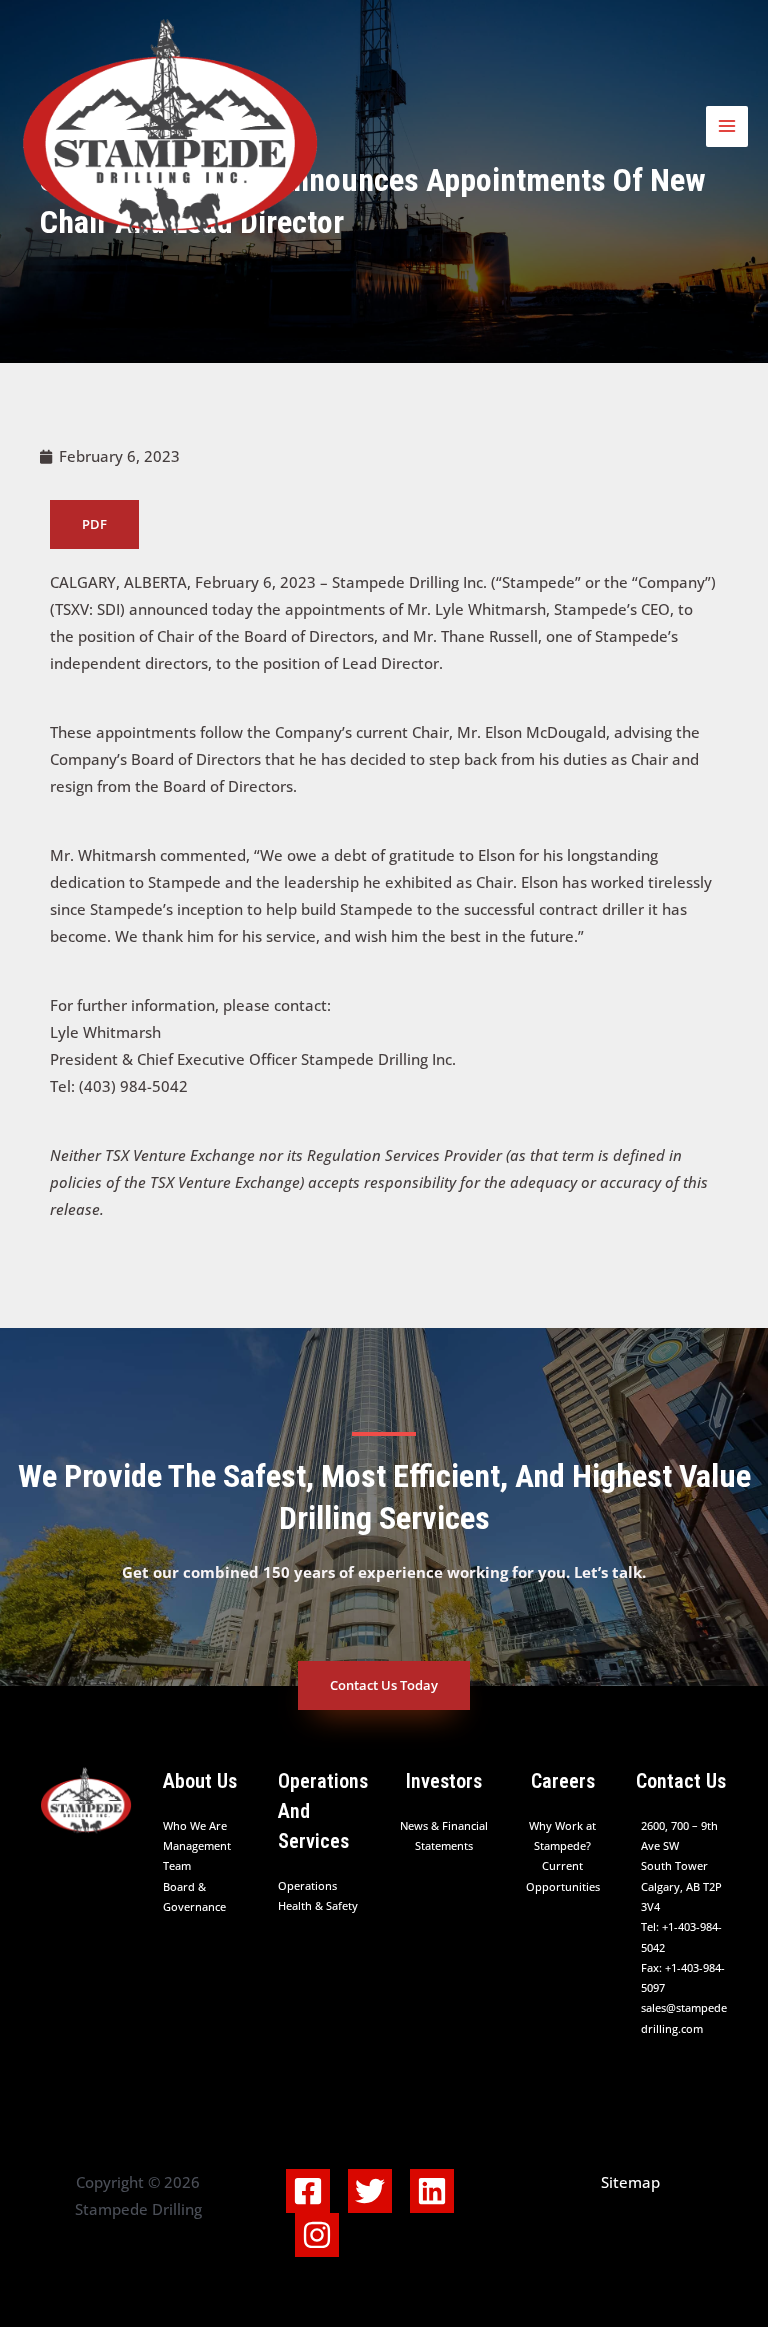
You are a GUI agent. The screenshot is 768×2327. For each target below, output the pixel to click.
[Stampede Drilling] (170, 127)
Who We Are (195, 1825)
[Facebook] (308, 2191)
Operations (307, 1885)
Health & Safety (318, 1905)
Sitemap (630, 2182)
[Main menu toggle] (727, 127)
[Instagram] (317, 2235)
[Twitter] (370, 2191)
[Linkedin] (432, 2191)
